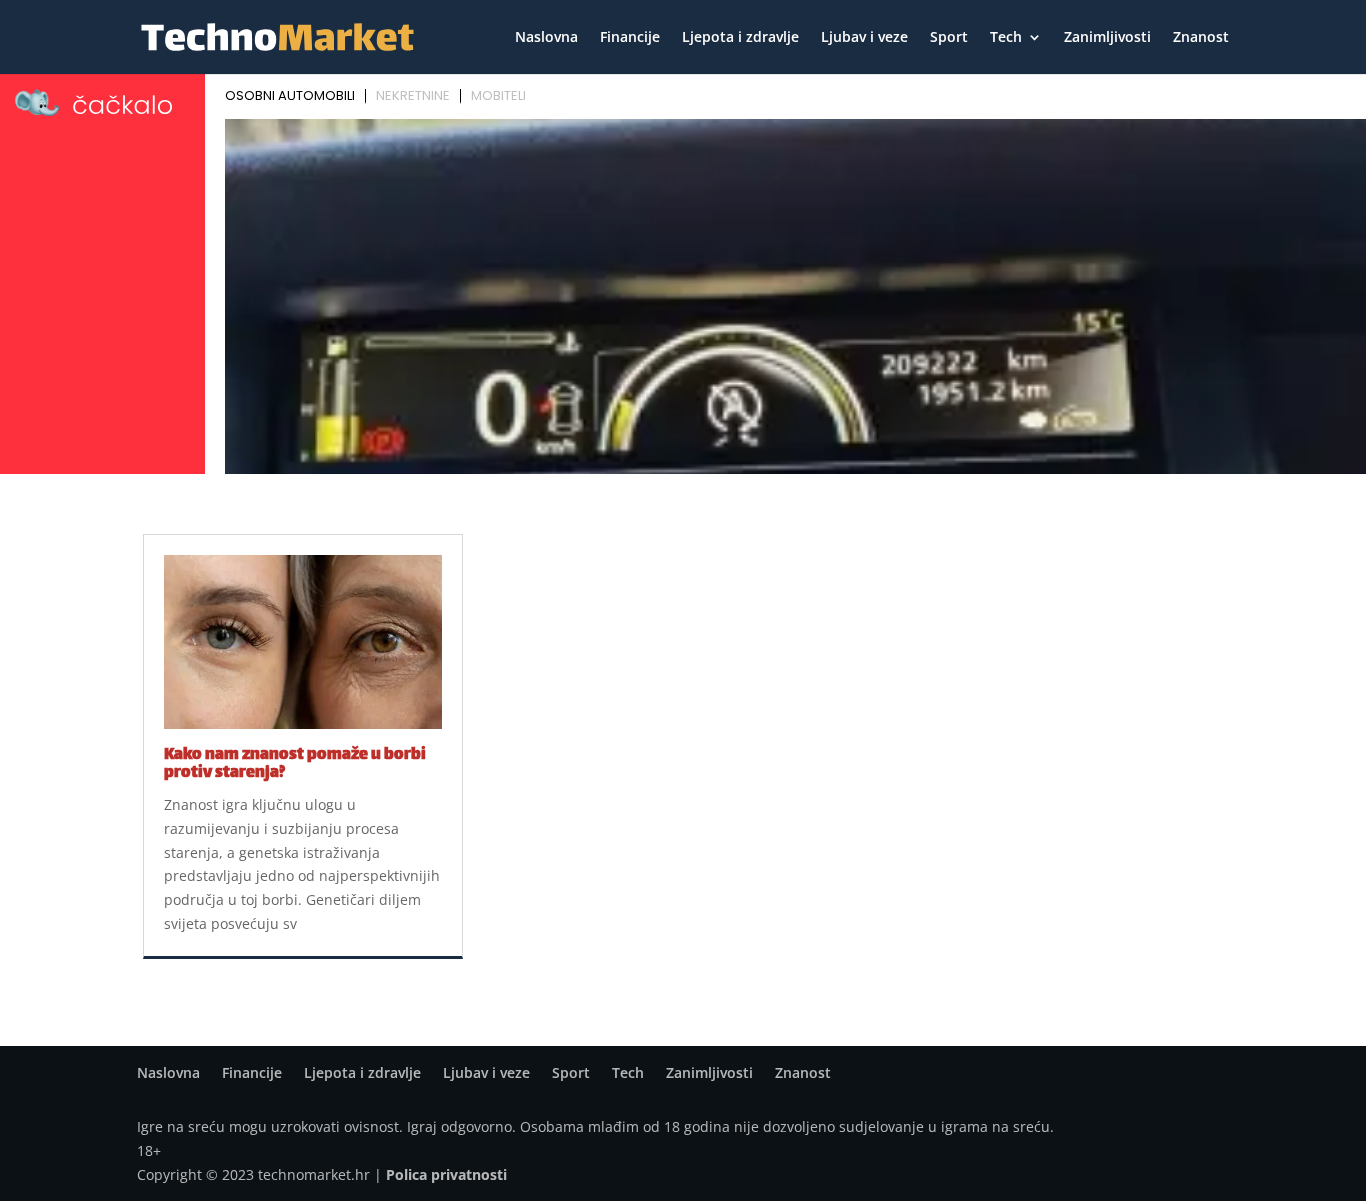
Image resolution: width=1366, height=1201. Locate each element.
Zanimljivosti (1107, 38)
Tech (1006, 38)
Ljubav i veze (864, 38)
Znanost (1201, 38)
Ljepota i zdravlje (740, 38)
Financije (630, 38)
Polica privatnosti (446, 1174)
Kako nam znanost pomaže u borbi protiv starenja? (295, 764)
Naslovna (546, 38)
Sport (949, 38)
